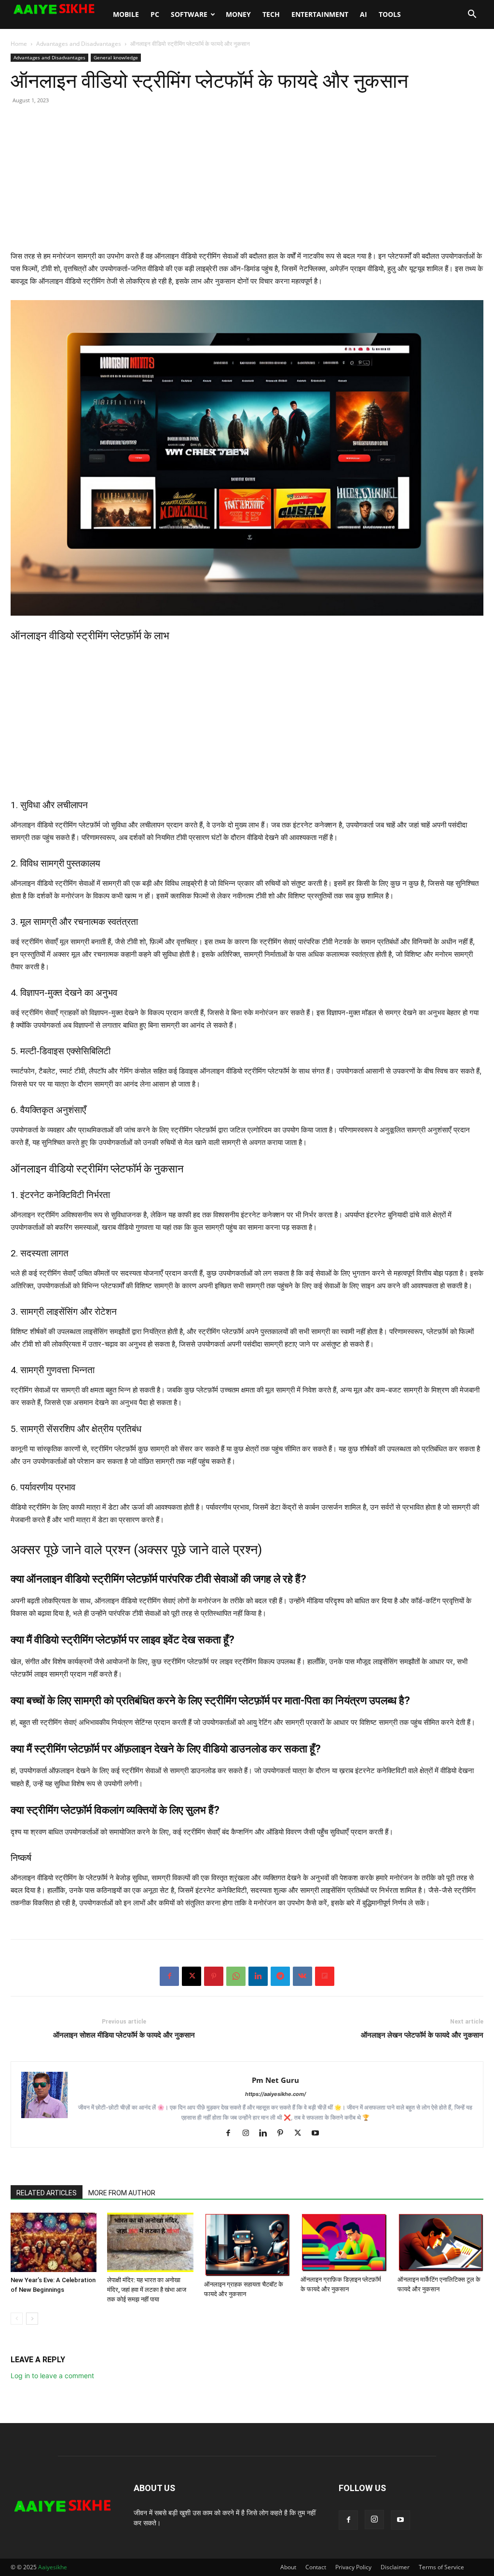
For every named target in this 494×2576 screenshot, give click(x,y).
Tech (271, 14)
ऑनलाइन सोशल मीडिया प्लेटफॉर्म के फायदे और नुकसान (124, 2035)
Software (189, 14)
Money (238, 14)
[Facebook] (169, 1976)
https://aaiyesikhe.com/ (275, 2094)
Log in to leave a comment (52, 2376)
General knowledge (116, 57)
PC (155, 14)
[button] (472, 15)
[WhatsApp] (236, 1976)
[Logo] (59, 9)
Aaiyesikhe (53, 2567)
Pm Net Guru (275, 2080)
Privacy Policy (353, 2567)
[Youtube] (319, 2134)
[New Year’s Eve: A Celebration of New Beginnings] (54, 2242)
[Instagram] (249, 2134)
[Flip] (325, 1976)
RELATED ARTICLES (47, 2193)
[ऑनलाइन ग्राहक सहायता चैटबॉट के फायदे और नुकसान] (247, 2245)
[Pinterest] (214, 1976)
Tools (390, 14)
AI (364, 14)
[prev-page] (17, 2319)
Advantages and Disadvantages (79, 44)
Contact (316, 2567)
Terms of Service (441, 2567)
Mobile (126, 14)
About (288, 2567)
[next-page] (32, 2319)
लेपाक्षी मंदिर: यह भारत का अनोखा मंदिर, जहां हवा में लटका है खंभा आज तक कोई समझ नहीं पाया (147, 2290)
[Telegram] (280, 1976)
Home (19, 44)
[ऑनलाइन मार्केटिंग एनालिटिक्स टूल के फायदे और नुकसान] (440, 2242)
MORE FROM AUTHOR (122, 2193)
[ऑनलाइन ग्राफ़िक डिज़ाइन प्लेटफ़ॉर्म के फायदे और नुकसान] (343, 2242)
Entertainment (320, 14)
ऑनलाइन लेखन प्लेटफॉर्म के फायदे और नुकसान (422, 2035)
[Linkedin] (258, 1976)
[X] (192, 1976)
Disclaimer (395, 2567)
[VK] (302, 1976)
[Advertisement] (247, 182)
